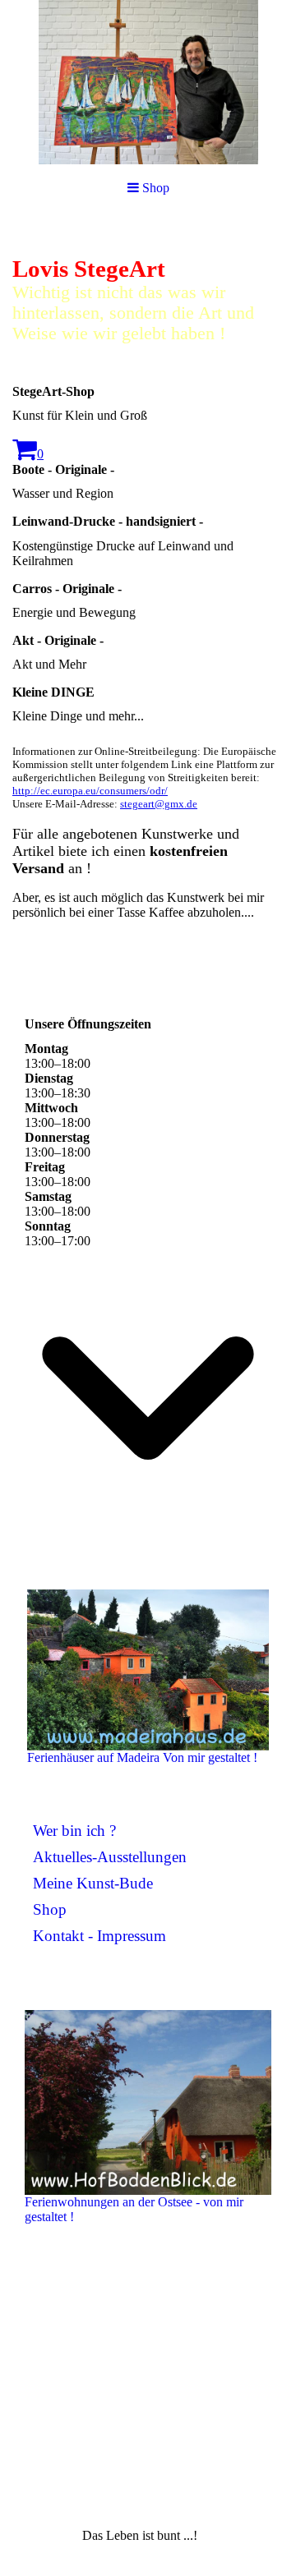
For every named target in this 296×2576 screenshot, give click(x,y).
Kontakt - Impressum (99, 1936)
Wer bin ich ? (74, 1831)
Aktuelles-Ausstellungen (110, 1857)
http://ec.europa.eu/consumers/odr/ (90, 791)
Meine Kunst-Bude (93, 1883)
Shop (50, 1909)
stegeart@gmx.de (159, 804)
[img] (148, 82)
